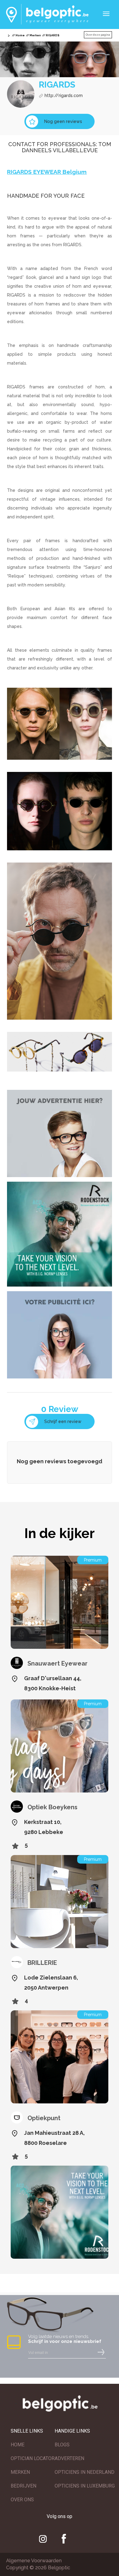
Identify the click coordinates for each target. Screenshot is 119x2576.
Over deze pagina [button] (98, 35)
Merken (35, 35)
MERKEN (20, 2472)
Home (20, 35)
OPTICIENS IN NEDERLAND (85, 2472)
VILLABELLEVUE (75, 150)
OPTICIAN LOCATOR (33, 2458)
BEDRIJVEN (23, 2486)
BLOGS (62, 2445)
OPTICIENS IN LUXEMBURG (85, 2486)
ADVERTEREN (69, 2458)
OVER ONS (22, 2500)
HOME (18, 2445)
